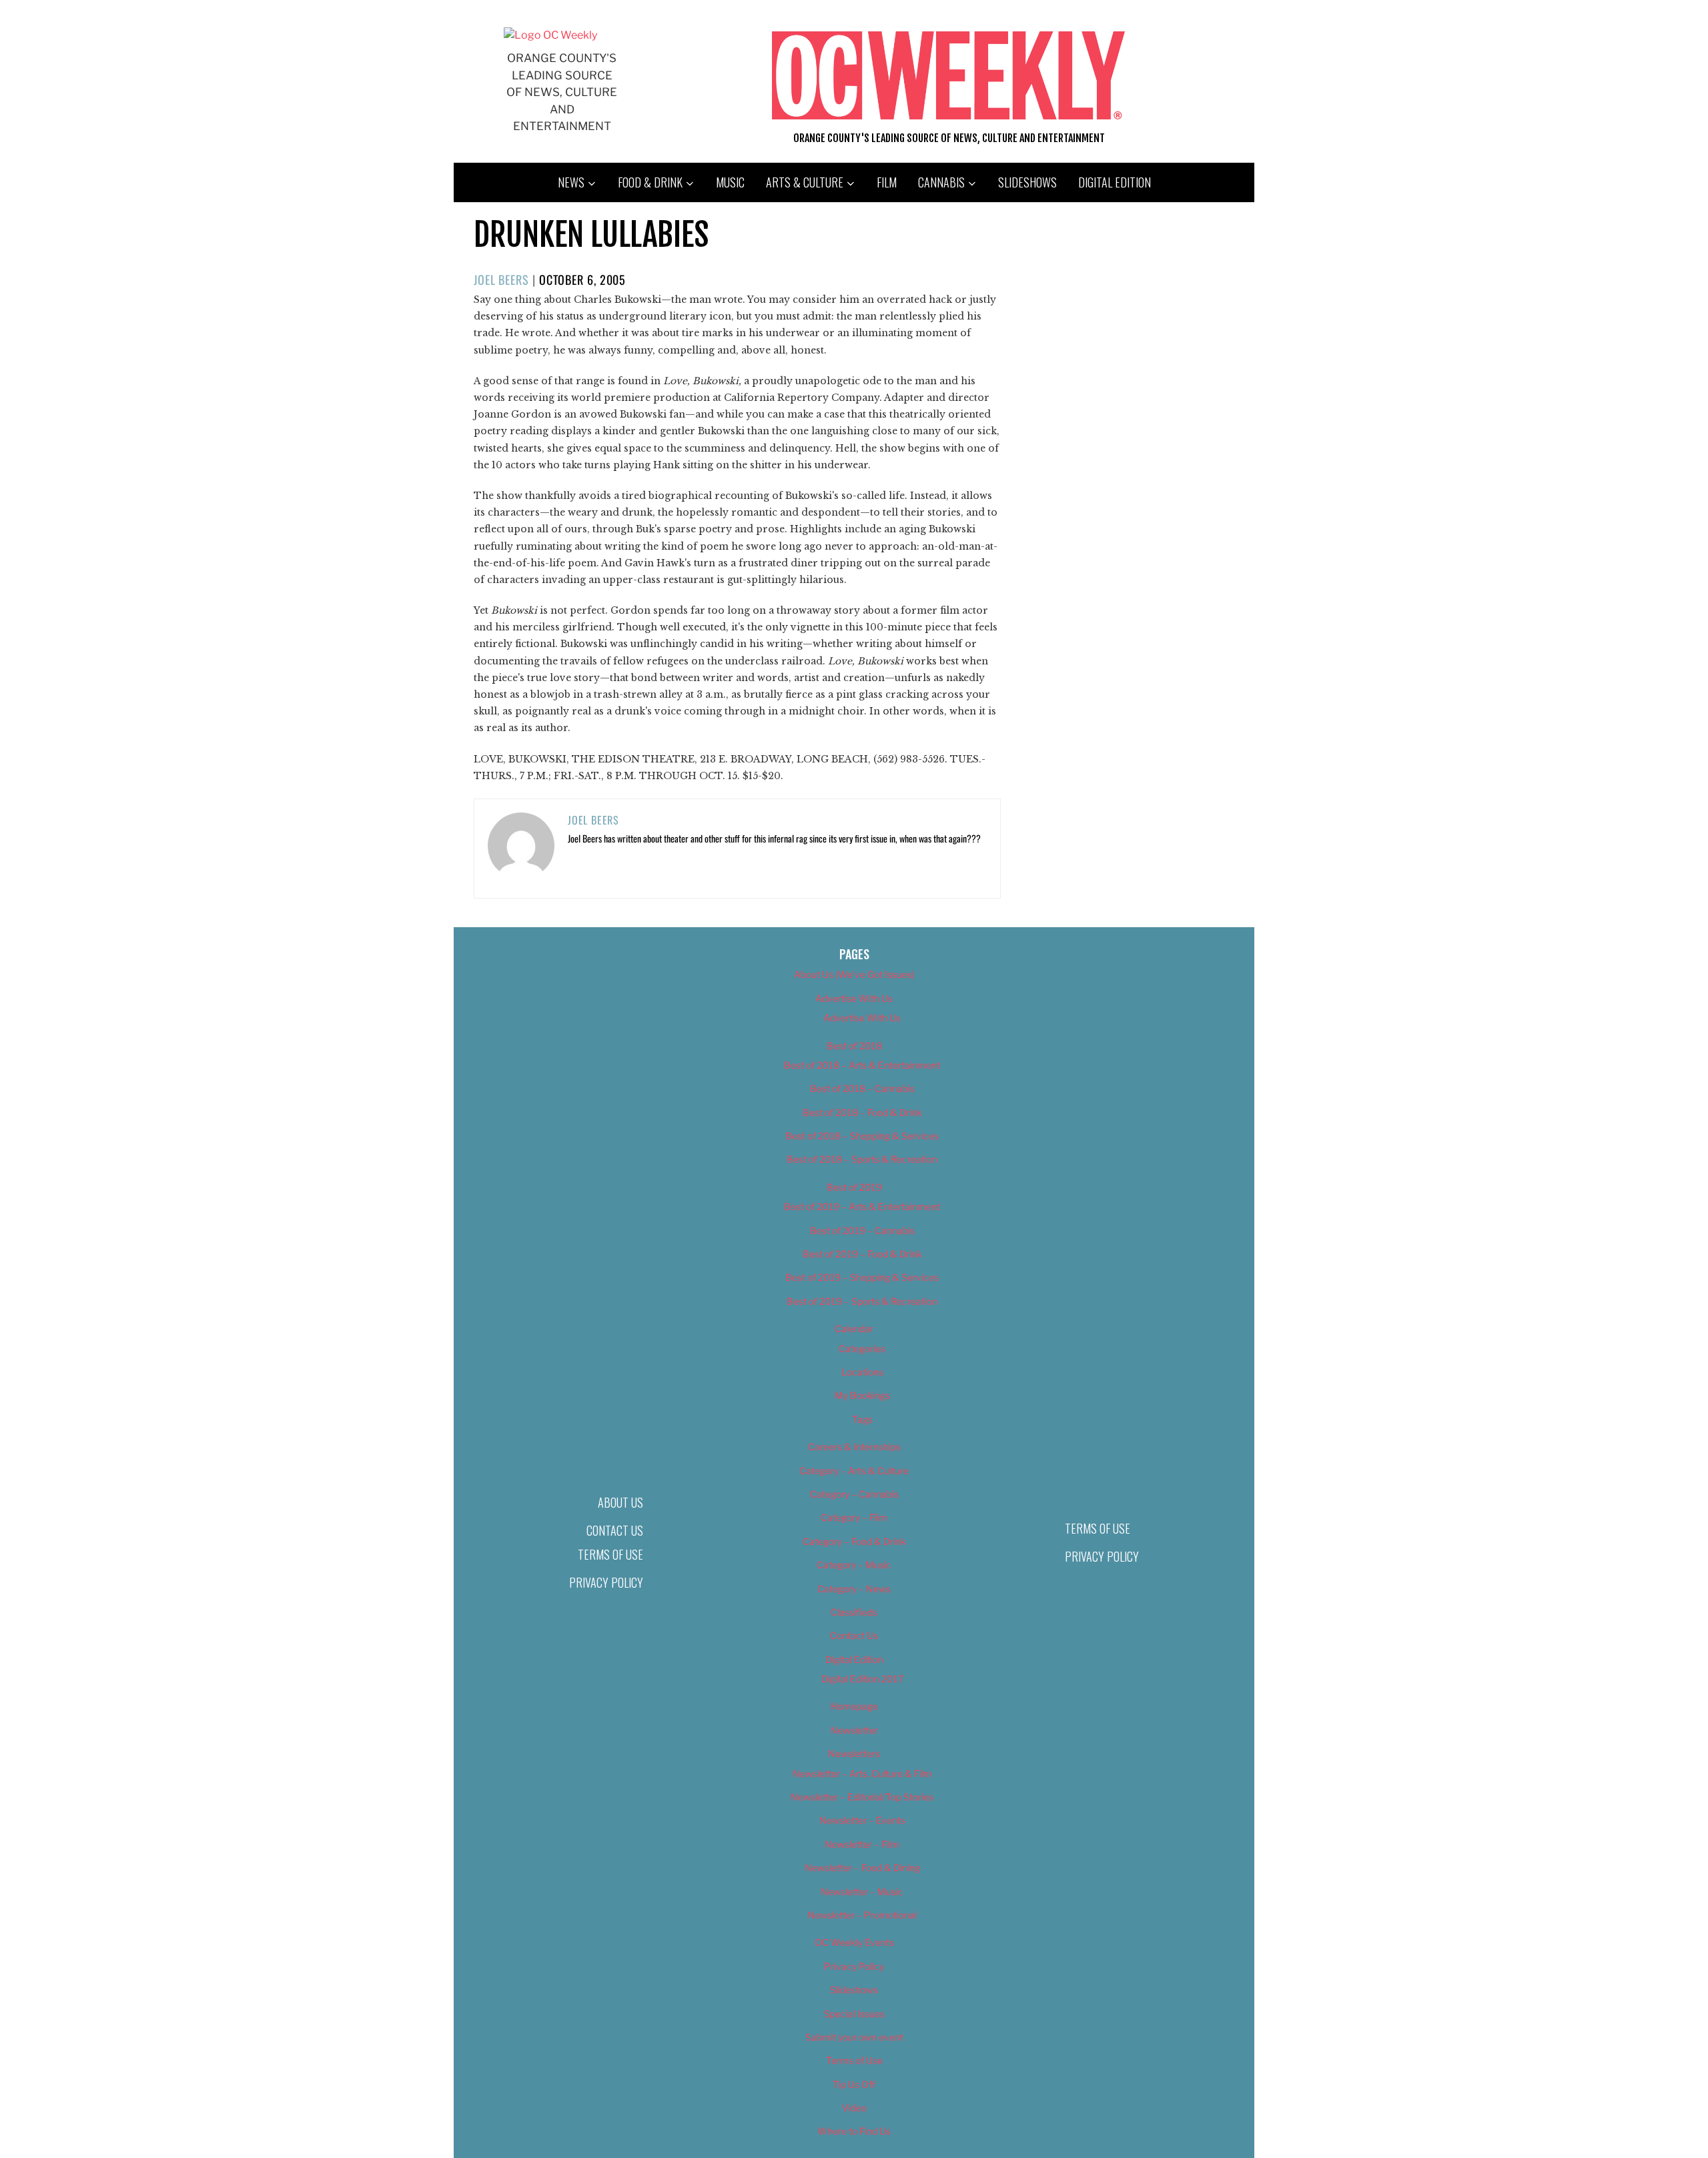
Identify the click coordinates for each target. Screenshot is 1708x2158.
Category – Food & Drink (854, 1541)
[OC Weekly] (550, 35)
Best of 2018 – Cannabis (862, 1088)
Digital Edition (1115, 182)
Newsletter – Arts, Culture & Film (862, 1773)
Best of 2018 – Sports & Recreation (862, 1159)
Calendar (854, 1328)
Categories (862, 1348)
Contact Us (615, 1530)
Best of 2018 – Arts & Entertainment (862, 1065)
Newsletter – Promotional (862, 1915)
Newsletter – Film (862, 1844)
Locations (862, 1372)
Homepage (854, 1706)
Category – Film (854, 1517)
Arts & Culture (805, 182)
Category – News (854, 1589)
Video (854, 2108)
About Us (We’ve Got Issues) (854, 974)
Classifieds (854, 1612)
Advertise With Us (854, 998)
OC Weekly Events (854, 1942)
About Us (620, 1502)
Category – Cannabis (854, 1494)
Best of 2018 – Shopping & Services (862, 1136)
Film (887, 182)
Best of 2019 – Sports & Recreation (862, 1301)
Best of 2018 (854, 1046)
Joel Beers (501, 280)
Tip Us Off (854, 2084)
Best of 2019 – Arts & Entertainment (862, 1206)
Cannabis (941, 182)
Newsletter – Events (862, 1820)
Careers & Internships (854, 1447)
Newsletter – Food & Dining (862, 1867)
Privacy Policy (606, 1582)
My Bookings (862, 1395)
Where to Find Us (854, 2131)
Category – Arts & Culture (854, 1471)
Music (730, 182)
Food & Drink (650, 182)
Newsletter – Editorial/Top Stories (862, 1797)
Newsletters (854, 1753)
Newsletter (854, 1730)
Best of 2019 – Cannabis (862, 1230)
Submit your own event (854, 2037)
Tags (862, 1419)
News (571, 182)
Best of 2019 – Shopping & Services (862, 1277)
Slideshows (1027, 182)
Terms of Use (610, 1554)
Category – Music (854, 1565)
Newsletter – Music (862, 1892)
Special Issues (854, 2014)
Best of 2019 (854, 1187)
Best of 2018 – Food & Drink (862, 1112)
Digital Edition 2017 (862, 1679)
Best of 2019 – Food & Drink (862, 1254)
